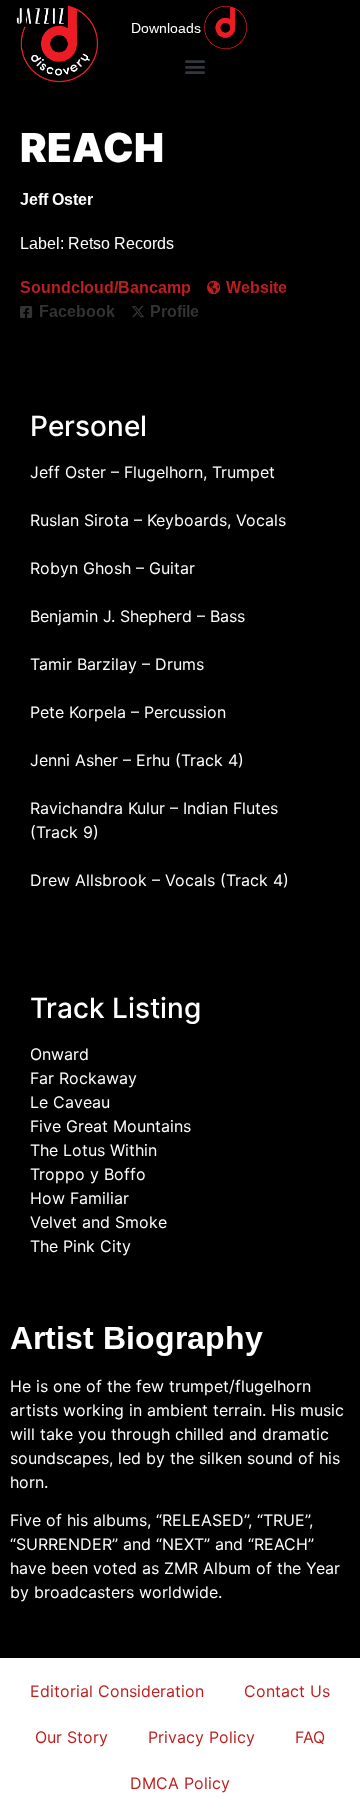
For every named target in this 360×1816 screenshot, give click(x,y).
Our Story (71, 1737)
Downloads (166, 28)
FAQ (310, 1737)
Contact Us (287, 1691)
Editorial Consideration (117, 1691)
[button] (194, 65)
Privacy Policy (201, 1737)
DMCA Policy (180, 1783)
